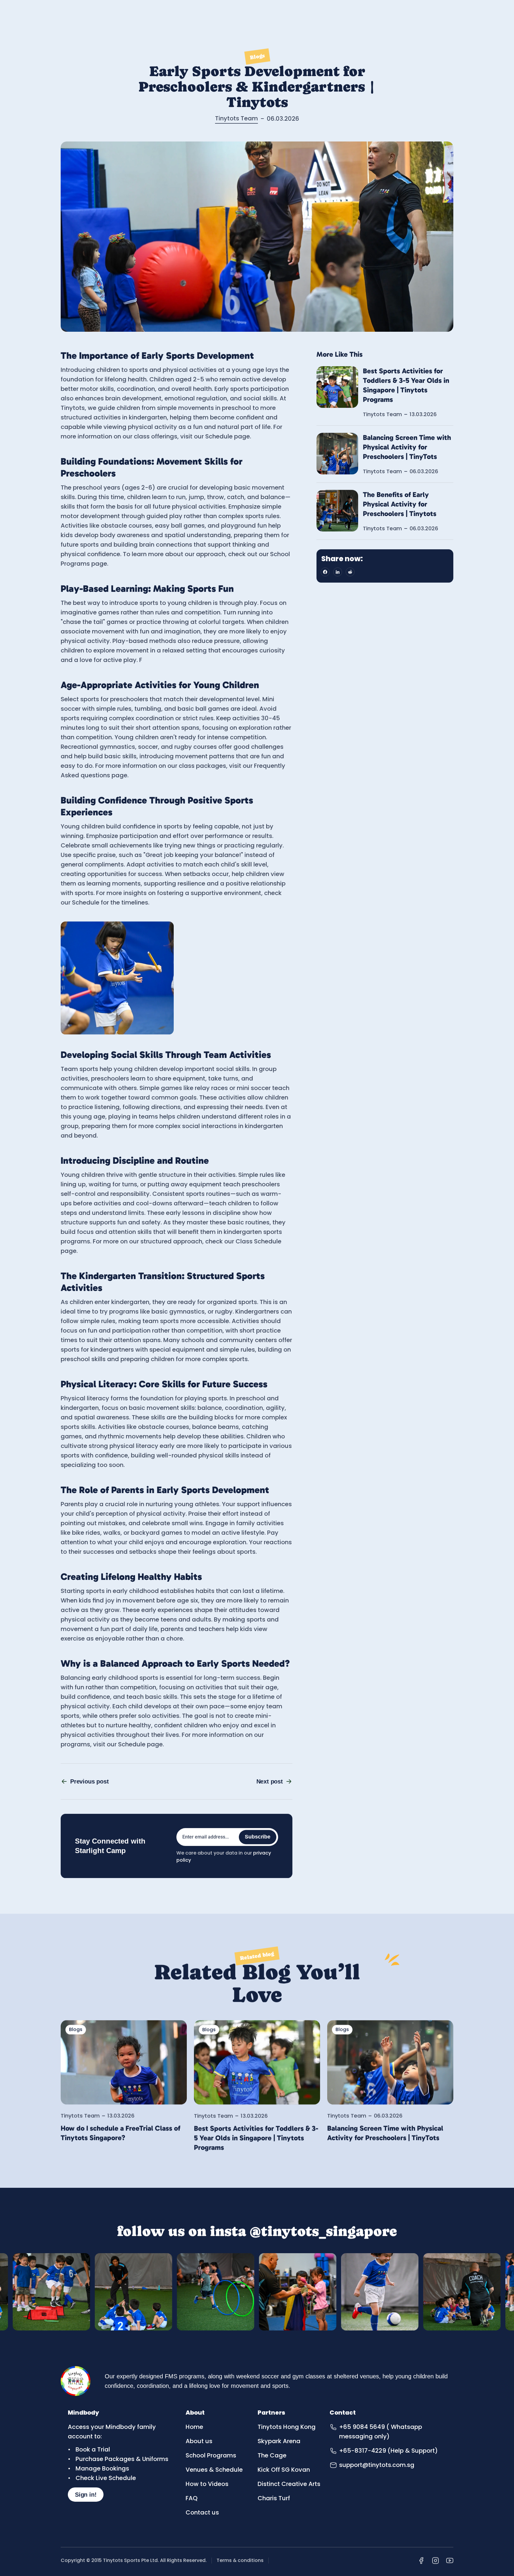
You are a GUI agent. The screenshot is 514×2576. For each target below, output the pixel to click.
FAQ (192, 2498)
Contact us (202, 2512)
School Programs (211, 2455)
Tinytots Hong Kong (287, 2427)
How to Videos (207, 2484)
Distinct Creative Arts (289, 2484)
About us (199, 2441)
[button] (325, 572)
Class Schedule (258, 1241)
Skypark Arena (279, 2441)
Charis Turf (274, 2498)
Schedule (219, 436)
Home (194, 2427)
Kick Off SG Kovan (284, 2470)
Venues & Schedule (214, 2470)
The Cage (272, 2455)
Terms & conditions (240, 2560)
